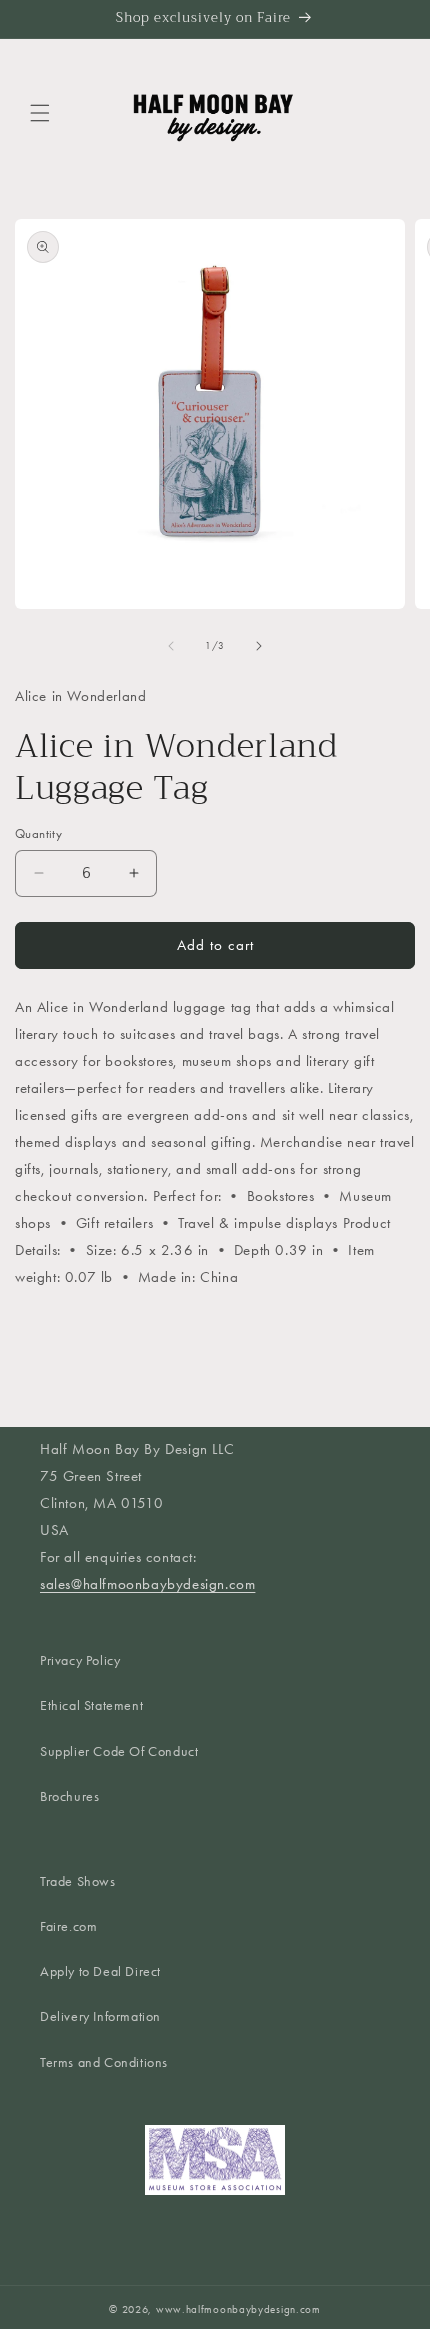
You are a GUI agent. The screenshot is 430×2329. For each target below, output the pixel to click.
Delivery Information (100, 2016)
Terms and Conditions (104, 2062)
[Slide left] (171, 646)
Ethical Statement (91, 1705)
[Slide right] (259, 646)
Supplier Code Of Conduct (119, 1751)
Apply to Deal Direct (100, 1971)
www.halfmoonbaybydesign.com (238, 2309)
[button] (40, 113)
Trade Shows (78, 1881)
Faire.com (68, 1926)
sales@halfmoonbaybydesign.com (147, 1584)
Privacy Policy (80, 1660)
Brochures (69, 1796)
